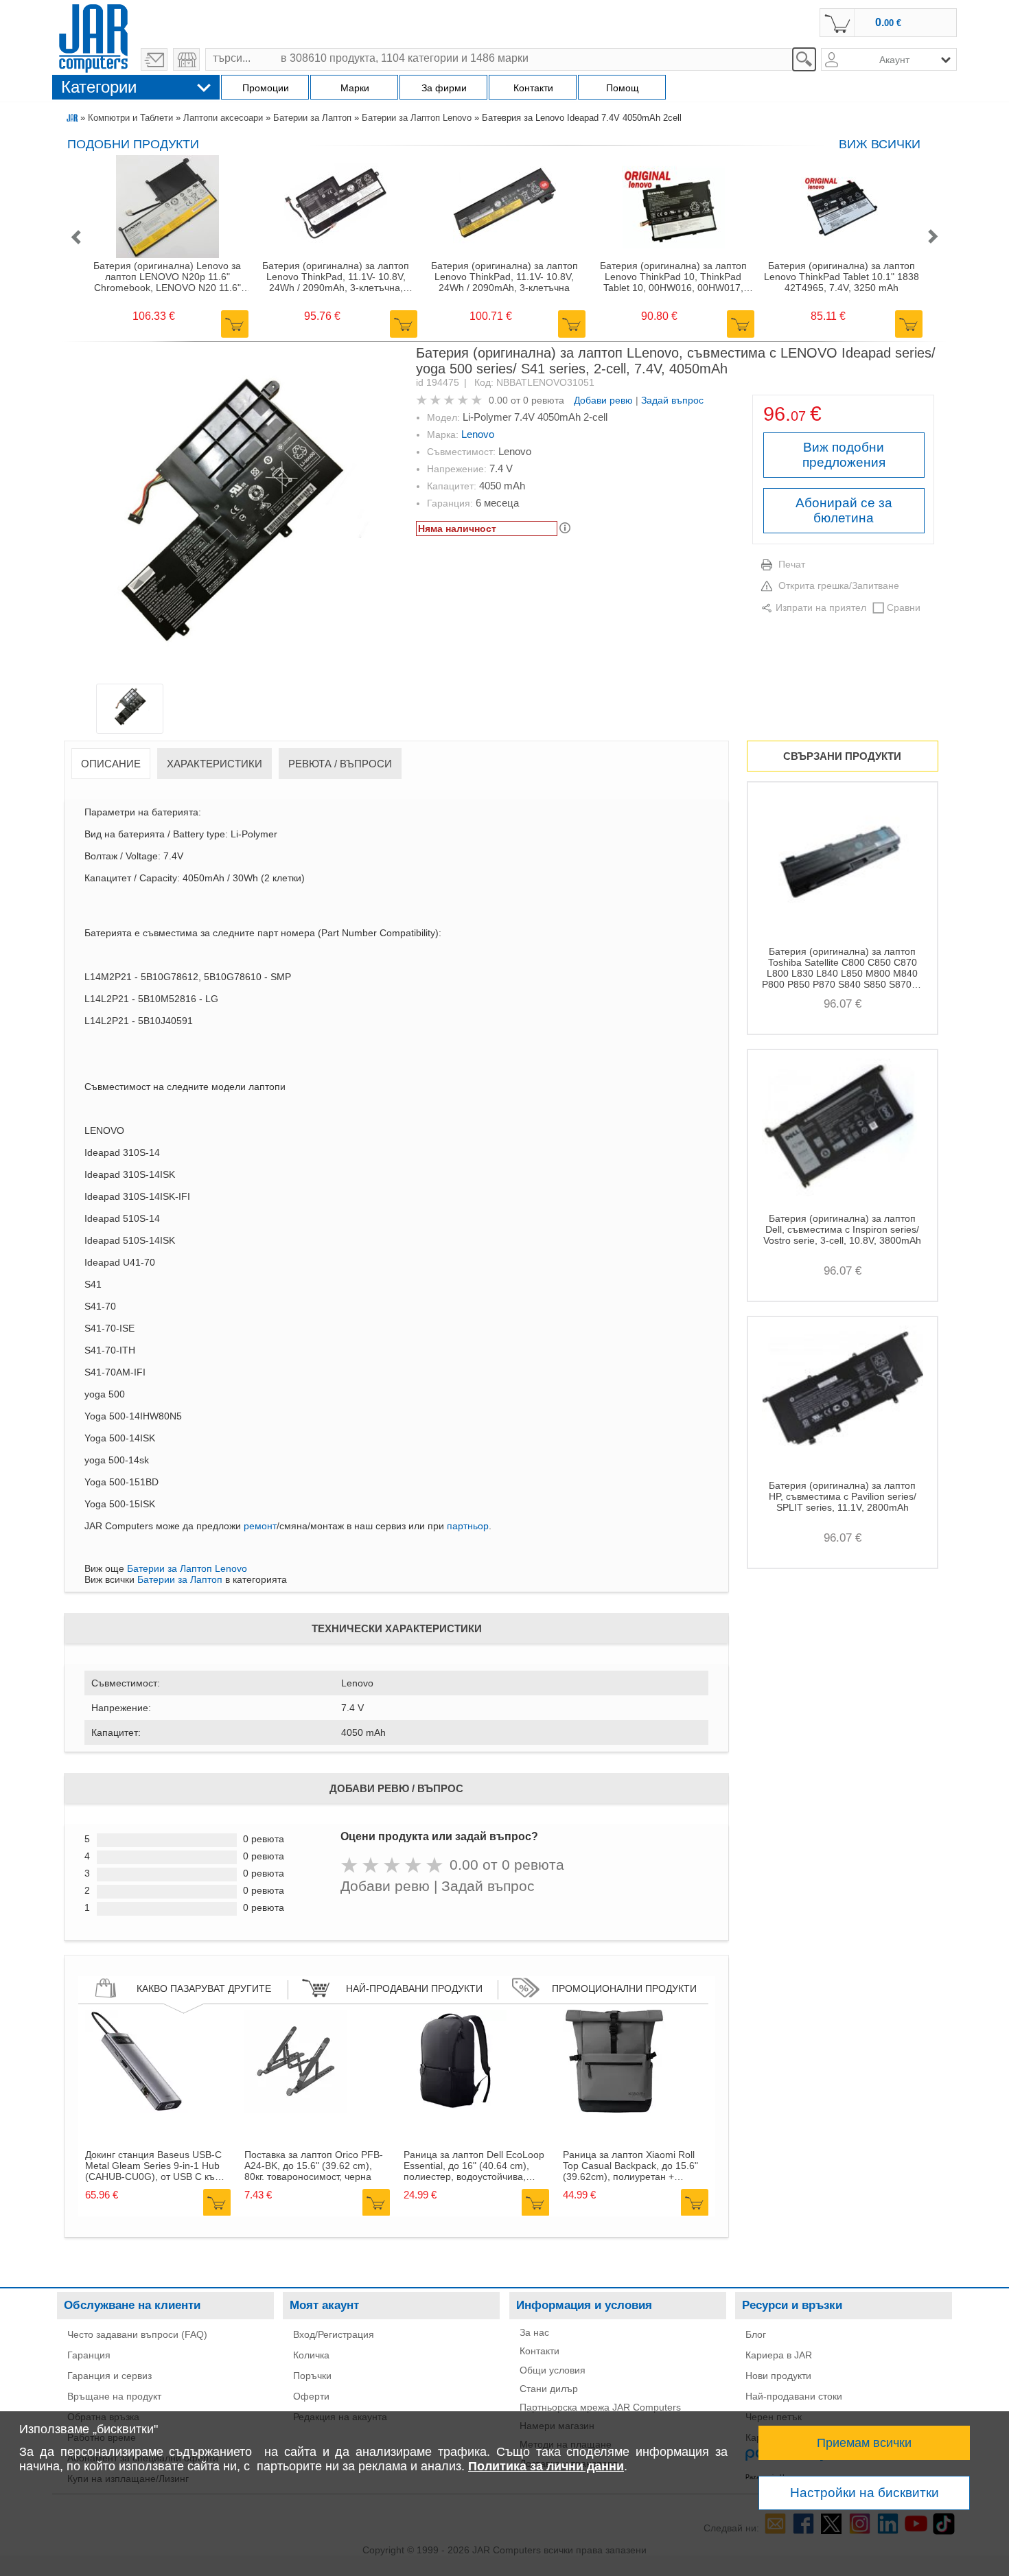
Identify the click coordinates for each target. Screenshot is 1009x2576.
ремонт (260, 1526)
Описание (111, 764)
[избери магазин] (186, 59)
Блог (756, 2334)
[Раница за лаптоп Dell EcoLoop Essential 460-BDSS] (455, 2109)
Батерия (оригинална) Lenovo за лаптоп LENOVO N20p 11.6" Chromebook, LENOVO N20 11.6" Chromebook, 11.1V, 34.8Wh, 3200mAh (167, 277)
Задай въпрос (672, 400)
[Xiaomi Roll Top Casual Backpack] (614, 2109)
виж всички (880, 144)
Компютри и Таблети (130, 118)
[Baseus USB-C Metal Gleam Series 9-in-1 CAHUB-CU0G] (137, 2109)
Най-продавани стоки (794, 2396)
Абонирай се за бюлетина (844, 510)
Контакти (540, 2351)
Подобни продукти (133, 144)
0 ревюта (544, 400)
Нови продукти (778, 2376)
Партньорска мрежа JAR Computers (600, 2407)
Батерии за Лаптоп (312, 118)
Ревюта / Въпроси (340, 764)
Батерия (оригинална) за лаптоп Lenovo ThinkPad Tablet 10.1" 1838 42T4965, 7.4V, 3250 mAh (842, 277)
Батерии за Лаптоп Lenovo (417, 118)
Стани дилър (549, 2389)
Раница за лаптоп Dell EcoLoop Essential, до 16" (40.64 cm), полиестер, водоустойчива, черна (474, 2166)
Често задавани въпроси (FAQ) (137, 2334)
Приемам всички (864, 2443)
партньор (468, 1526)
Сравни (904, 607)
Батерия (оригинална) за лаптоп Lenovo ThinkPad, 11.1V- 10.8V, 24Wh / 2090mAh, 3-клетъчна (505, 277)
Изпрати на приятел (821, 607)
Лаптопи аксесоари (223, 118)
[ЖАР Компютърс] (93, 36)
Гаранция (89, 2355)
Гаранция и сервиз (109, 2376)
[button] (76, 238)
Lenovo (478, 434)
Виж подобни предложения (844, 455)
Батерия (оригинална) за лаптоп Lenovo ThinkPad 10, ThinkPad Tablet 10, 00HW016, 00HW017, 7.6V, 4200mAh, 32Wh (673, 277)
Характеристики (214, 764)
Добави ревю (603, 400)
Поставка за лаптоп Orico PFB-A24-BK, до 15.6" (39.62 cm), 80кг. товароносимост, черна (314, 2166)
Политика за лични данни (546, 2466)
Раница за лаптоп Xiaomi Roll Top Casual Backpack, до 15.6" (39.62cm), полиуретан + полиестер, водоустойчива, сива (636, 2166)
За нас (534, 2332)
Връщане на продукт (114, 2396)
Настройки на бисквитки (865, 2493)
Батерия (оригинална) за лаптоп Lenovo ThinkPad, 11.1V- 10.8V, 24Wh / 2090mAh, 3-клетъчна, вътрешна (336, 277)
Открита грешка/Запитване (839, 585)
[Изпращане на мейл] (154, 59)
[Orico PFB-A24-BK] (296, 2109)
